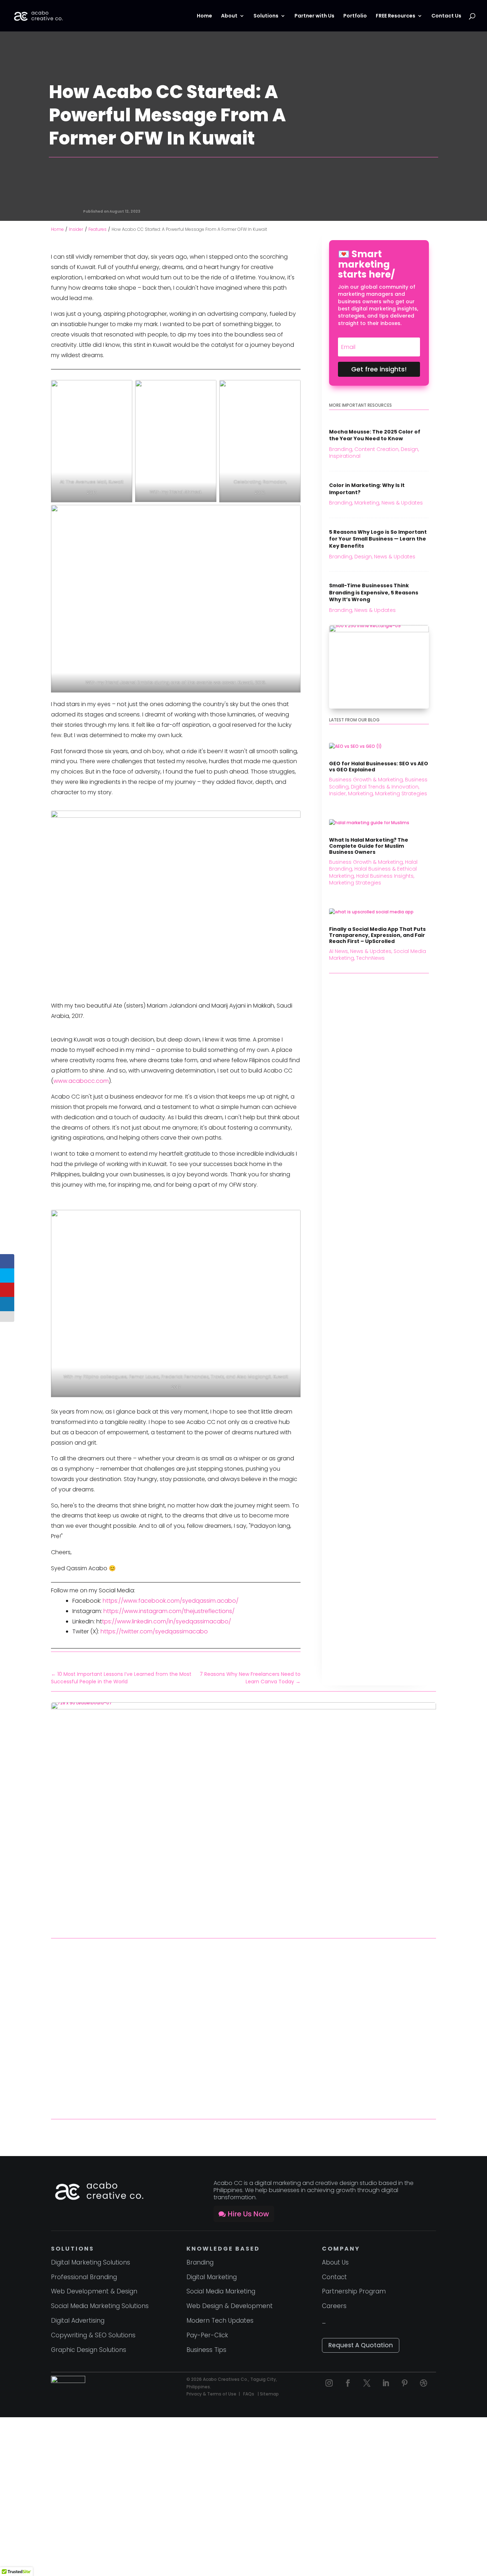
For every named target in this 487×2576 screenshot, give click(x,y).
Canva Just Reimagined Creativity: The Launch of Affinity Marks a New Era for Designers (236, 2073)
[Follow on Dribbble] (424, 2383)
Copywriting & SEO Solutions (93, 2335)
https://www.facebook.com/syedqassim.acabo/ (171, 1601)
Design (409, 449)
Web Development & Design (94, 2291)
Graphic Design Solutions (89, 2350)
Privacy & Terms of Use (211, 2394)
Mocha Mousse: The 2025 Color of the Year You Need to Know (375, 435)
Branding (341, 449)
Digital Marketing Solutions (91, 2262)
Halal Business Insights (385, 876)
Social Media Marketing (221, 2291)
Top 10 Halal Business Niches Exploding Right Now (105, 2072)
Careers (334, 2306)
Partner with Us (314, 16)
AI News (339, 951)
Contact (334, 2277)
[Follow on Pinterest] (405, 2383)
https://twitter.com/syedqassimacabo (154, 1631)
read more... (70, 1997)
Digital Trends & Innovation (385, 787)
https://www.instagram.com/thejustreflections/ (169, 1611)
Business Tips (206, 2350)
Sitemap (269, 2394)
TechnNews (370, 958)
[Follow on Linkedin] (386, 2383)
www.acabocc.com (81, 1081)
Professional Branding (84, 2277)
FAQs (249, 2394)
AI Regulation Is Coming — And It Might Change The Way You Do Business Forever (373, 2069)
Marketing (367, 503)
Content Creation (376, 449)
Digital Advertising (78, 2321)
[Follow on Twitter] (367, 2383)
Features (315, 188)
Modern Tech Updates (220, 2321)
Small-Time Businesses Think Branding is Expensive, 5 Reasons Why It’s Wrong (374, 592)
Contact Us (446, 16)
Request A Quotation (361, 2345)
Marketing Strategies (401, 793)
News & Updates (402, 503)
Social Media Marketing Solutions (100, 2306)
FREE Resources (396, 16)
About (229, 16)
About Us (335, 2262)
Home (204, 16)
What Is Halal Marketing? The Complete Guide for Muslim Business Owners (369, 846)
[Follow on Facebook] (348, 2383)
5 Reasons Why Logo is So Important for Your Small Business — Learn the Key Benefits (378, 539)
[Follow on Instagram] (329, 2383)
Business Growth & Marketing (366, 780)
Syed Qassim (125, 168)
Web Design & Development (230, 2306)
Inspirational (358, 188)
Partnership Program (354, 2291)
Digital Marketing (212, 2277)
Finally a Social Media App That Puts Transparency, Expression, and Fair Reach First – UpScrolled (377, 935)
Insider (334, 188)
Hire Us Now (248, 2214)
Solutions (266, 16)
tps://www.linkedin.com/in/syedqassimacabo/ (166, 1621)
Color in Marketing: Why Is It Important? (367, 489)
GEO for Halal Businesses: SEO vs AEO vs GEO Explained (379, 767)
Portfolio (355, 16)
